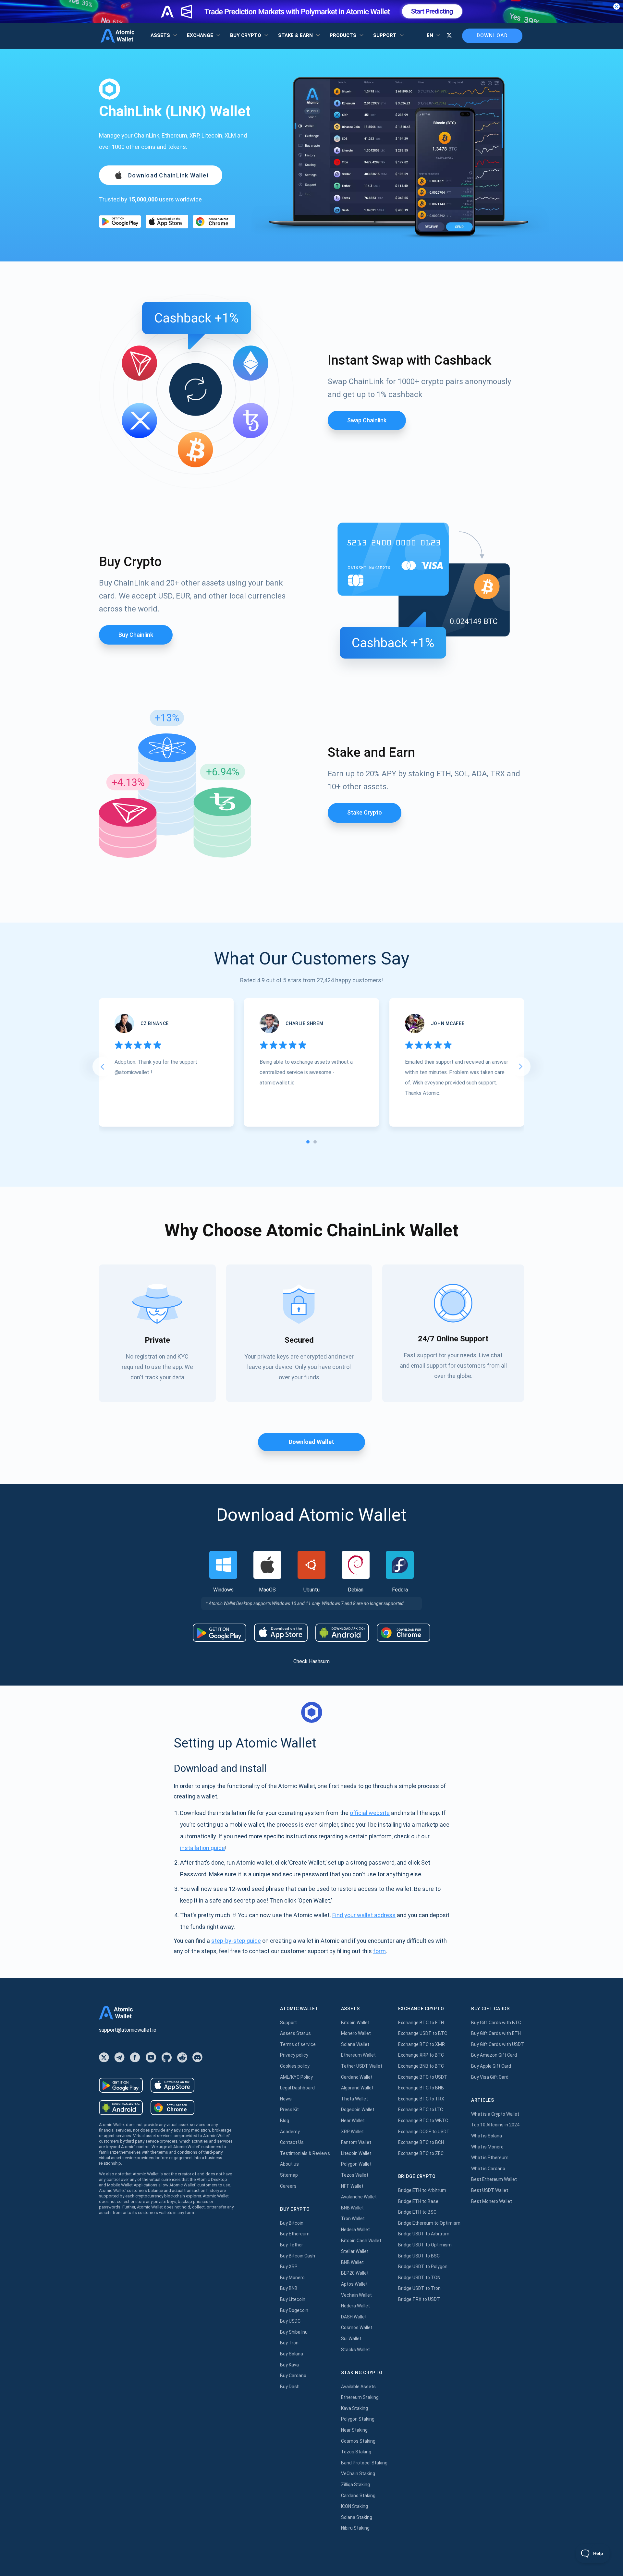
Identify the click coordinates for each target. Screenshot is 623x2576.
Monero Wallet (356, 2033)
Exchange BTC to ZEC (421, 2153)
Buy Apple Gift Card (491, 2066)
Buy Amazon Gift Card (494, 2055)
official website (370, 1813)
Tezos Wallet (355, 2175)
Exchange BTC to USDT (423, 2077)
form (379, 1951)
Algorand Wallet (357, 2088)
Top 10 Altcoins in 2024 (495, 2125)
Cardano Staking (358, 2496)
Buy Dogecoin (294, 2310)
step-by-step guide (236, 1941)
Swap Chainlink (367, 420)
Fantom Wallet (356, 2142)
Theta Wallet (354, 2099)
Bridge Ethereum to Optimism (429, 2223)
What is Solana (487, 2136)
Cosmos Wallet (357, 2328)
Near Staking (354, 2430)
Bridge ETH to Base (418, 2201)
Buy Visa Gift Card (490, 2077)
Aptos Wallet (354, 2284)
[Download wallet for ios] (167, 221)
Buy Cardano (293, 2376)
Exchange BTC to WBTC (423, 2121)
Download (492, 36)
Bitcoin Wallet (355, 2023)
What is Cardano (488, 2169)
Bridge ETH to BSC (417, 2212)
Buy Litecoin (293, 2299)
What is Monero (487, 2147)
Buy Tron (289, 2343)
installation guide (202, 1848)
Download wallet (311, 1442)
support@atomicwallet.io (128, 2030)
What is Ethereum (490, 2158)
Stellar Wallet (355, 2251)
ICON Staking (354, 2506)
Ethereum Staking (360, 2397)
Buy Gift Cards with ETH (496, 2033)
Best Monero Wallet (492, 2201)
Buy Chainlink (136, 635)
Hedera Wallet (355, 2230)
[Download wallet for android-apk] (342, 1633)
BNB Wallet (352, 2208)
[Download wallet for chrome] (214, 221)
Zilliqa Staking (355, 2485)
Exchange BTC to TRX (421, 2099)
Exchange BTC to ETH (421, 2023)
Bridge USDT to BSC (419, 2256)
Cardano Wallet (357, 2077)
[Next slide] (521, 1067)
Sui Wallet (351, 2339)
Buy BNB (289, 2288)
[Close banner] (617, 6)
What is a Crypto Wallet (495, 2114)
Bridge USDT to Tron (419, 2288)
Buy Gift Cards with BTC (496, 2023)
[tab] (308, 1142)
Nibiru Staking (355, 2528)
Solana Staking (357, 2517)
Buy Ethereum (295, 2234)
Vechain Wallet (356, 2295)
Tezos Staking (356, 2452)
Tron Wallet (353, 2219)
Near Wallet (353, 2121)
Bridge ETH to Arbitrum (422, 2190)
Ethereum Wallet (358, 2055)
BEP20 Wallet (355, 2273)
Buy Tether (292, 2245)
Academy (290, 2132)
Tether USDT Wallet (362, 2066)
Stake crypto (365, 812)
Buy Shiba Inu (294, 2332)
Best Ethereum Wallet (494, 2179)
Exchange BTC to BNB (421, 2088)
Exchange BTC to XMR (421, 2044)
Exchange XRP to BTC (421, 2055)
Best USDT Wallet (490, 2190)
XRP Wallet (352, 2132)
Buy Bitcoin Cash (298, 2256)
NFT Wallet (352, 2186)
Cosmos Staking (358, 2441)
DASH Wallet (354, 2317)
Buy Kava (289, 2365)
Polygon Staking (358, 2419)
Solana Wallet (355, 2044)
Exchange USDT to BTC (423, 2033)
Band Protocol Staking (364, 2463)
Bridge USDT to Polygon (423, 2267)
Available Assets (358, 2387)
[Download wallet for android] (120, 222)
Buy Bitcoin (292, 2223)
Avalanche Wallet (359, 2197)
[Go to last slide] (102, 1067)
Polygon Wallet (356, 2164)
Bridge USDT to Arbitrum (424, 2234)
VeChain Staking (358, 2473)
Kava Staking (354, 2408)
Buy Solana (292, 2354)
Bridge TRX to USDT (419, 2299)
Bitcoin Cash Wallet (361, 2241)
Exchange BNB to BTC (421, 2066)
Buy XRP (289, 2267)
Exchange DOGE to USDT (424, 2132)
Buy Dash (290, 2387)
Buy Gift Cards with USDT (498, 2044)
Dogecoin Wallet (358, 2110)
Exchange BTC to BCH (421, 2142)
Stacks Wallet (355, 2350)
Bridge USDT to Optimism (425, 2245)
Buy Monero (292, 2278)
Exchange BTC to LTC (421, 2110)
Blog (285, 2121)
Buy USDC (290, 2321)
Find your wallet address (364, 1915)
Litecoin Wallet (356, 2153)
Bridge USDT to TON (419, 2278)
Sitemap (289, 2175)
